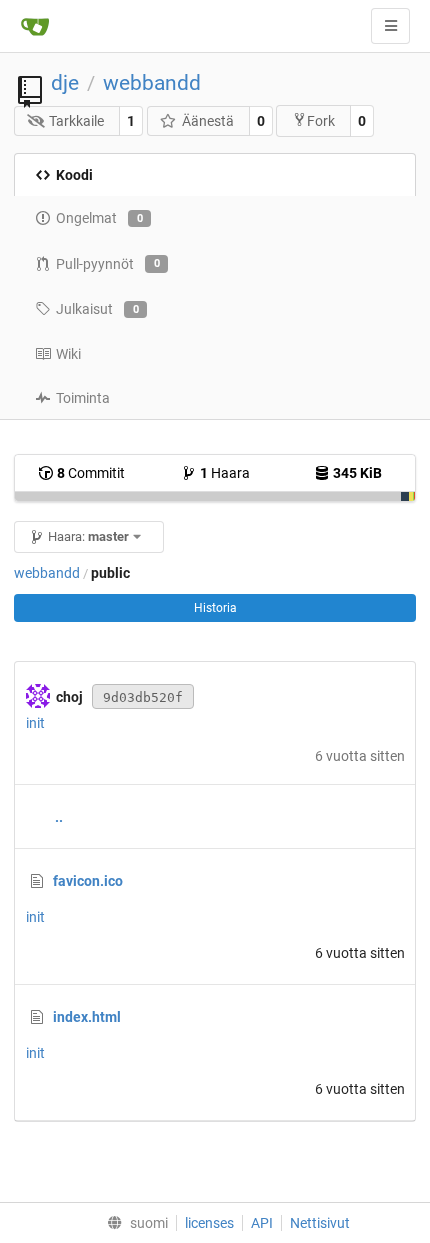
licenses (209, 1223)
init (35, 723)
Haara (225, 473)
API (262, 1223)
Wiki (68, 354)
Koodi (74, 175)
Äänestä (208, 121)
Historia (215, 608)
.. (59, 817)
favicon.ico (88, 881)
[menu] (133, 1223)
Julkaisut (97, 309)
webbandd (152, 83)
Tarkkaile (76, 121)
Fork (321, 121)
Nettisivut (320, 1223)
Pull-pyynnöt (108, 264)
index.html (87, 1017)
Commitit (91, 473)
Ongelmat (99, 218)
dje (65, 83)
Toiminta (83, 398)
